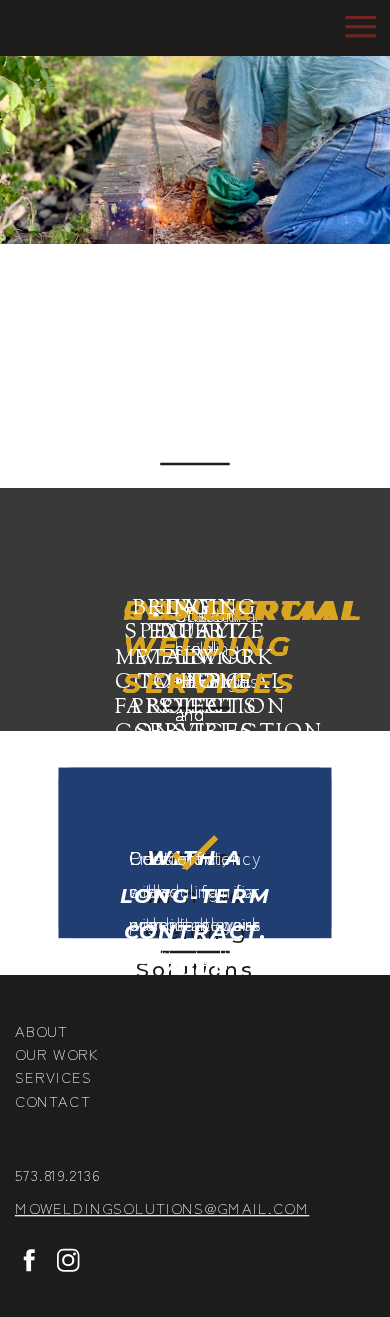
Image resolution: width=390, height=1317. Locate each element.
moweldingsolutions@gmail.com (162, 1207)
